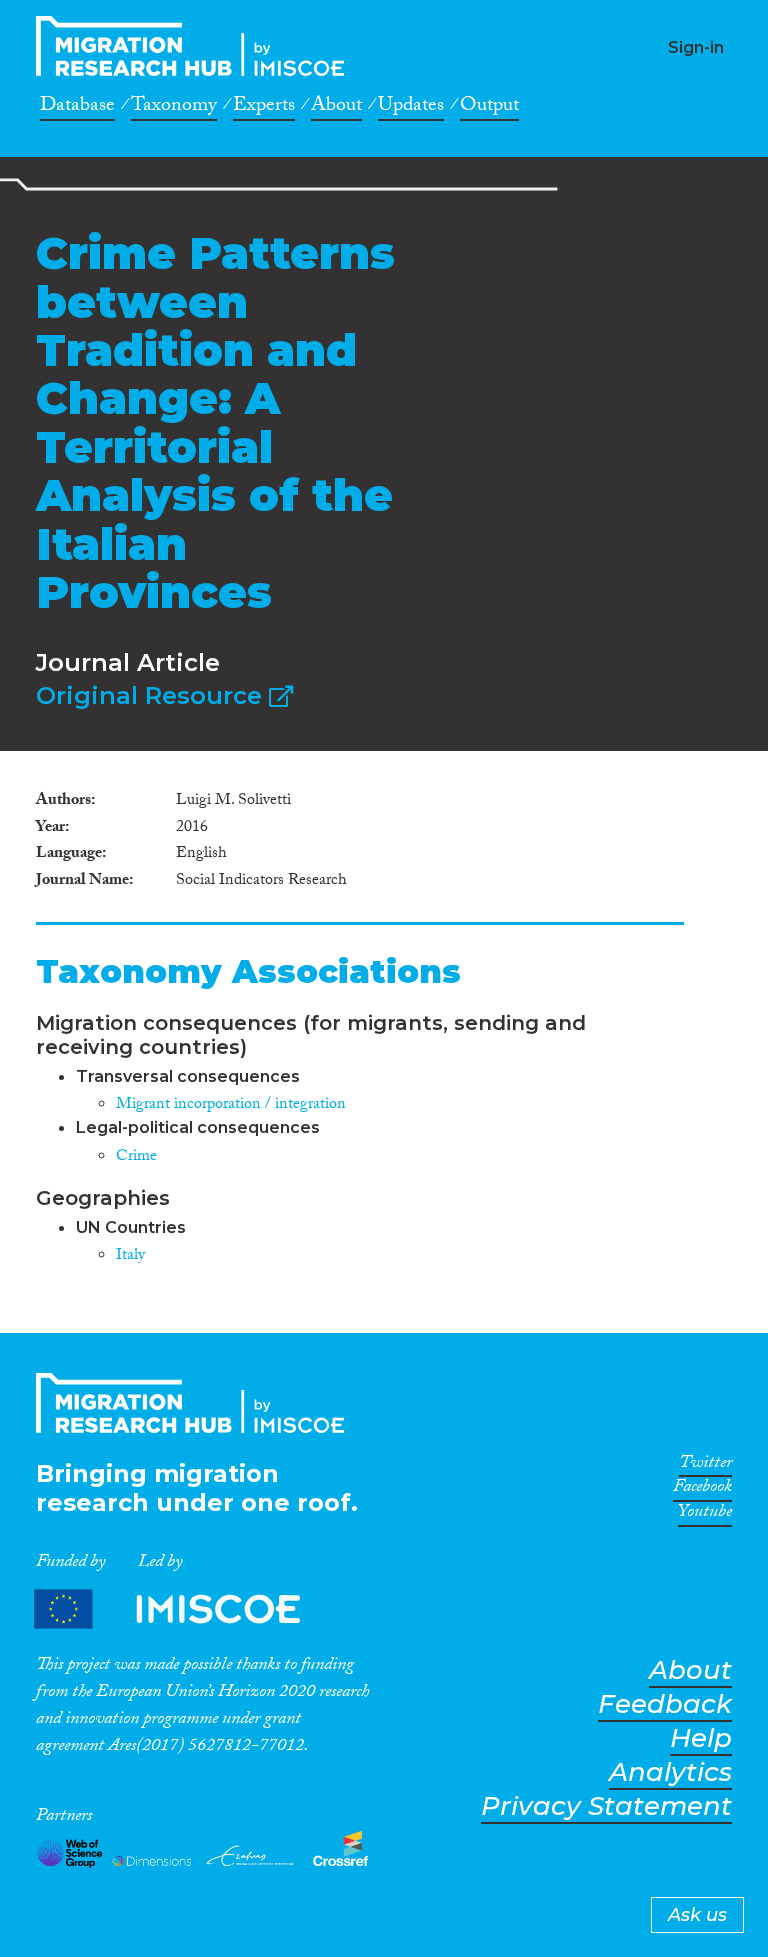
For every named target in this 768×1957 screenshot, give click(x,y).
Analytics (670, 1772)
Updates (411, 108)
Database (77, 108)
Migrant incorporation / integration (231, 1105)
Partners (184, 1609)
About (336, 108)
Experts (264, 108)
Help (701, 1738)
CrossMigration (196, 46)
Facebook (702, 1490)
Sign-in (696, 47)
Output (489, 108)
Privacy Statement (606, 1806)
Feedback (665, 1704)
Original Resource (152, 695)
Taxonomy (174, 108)
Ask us (697, 1915)
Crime (136, 1157)
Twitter (705, 1466)
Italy (130, 1256)
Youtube (705, 1515)
